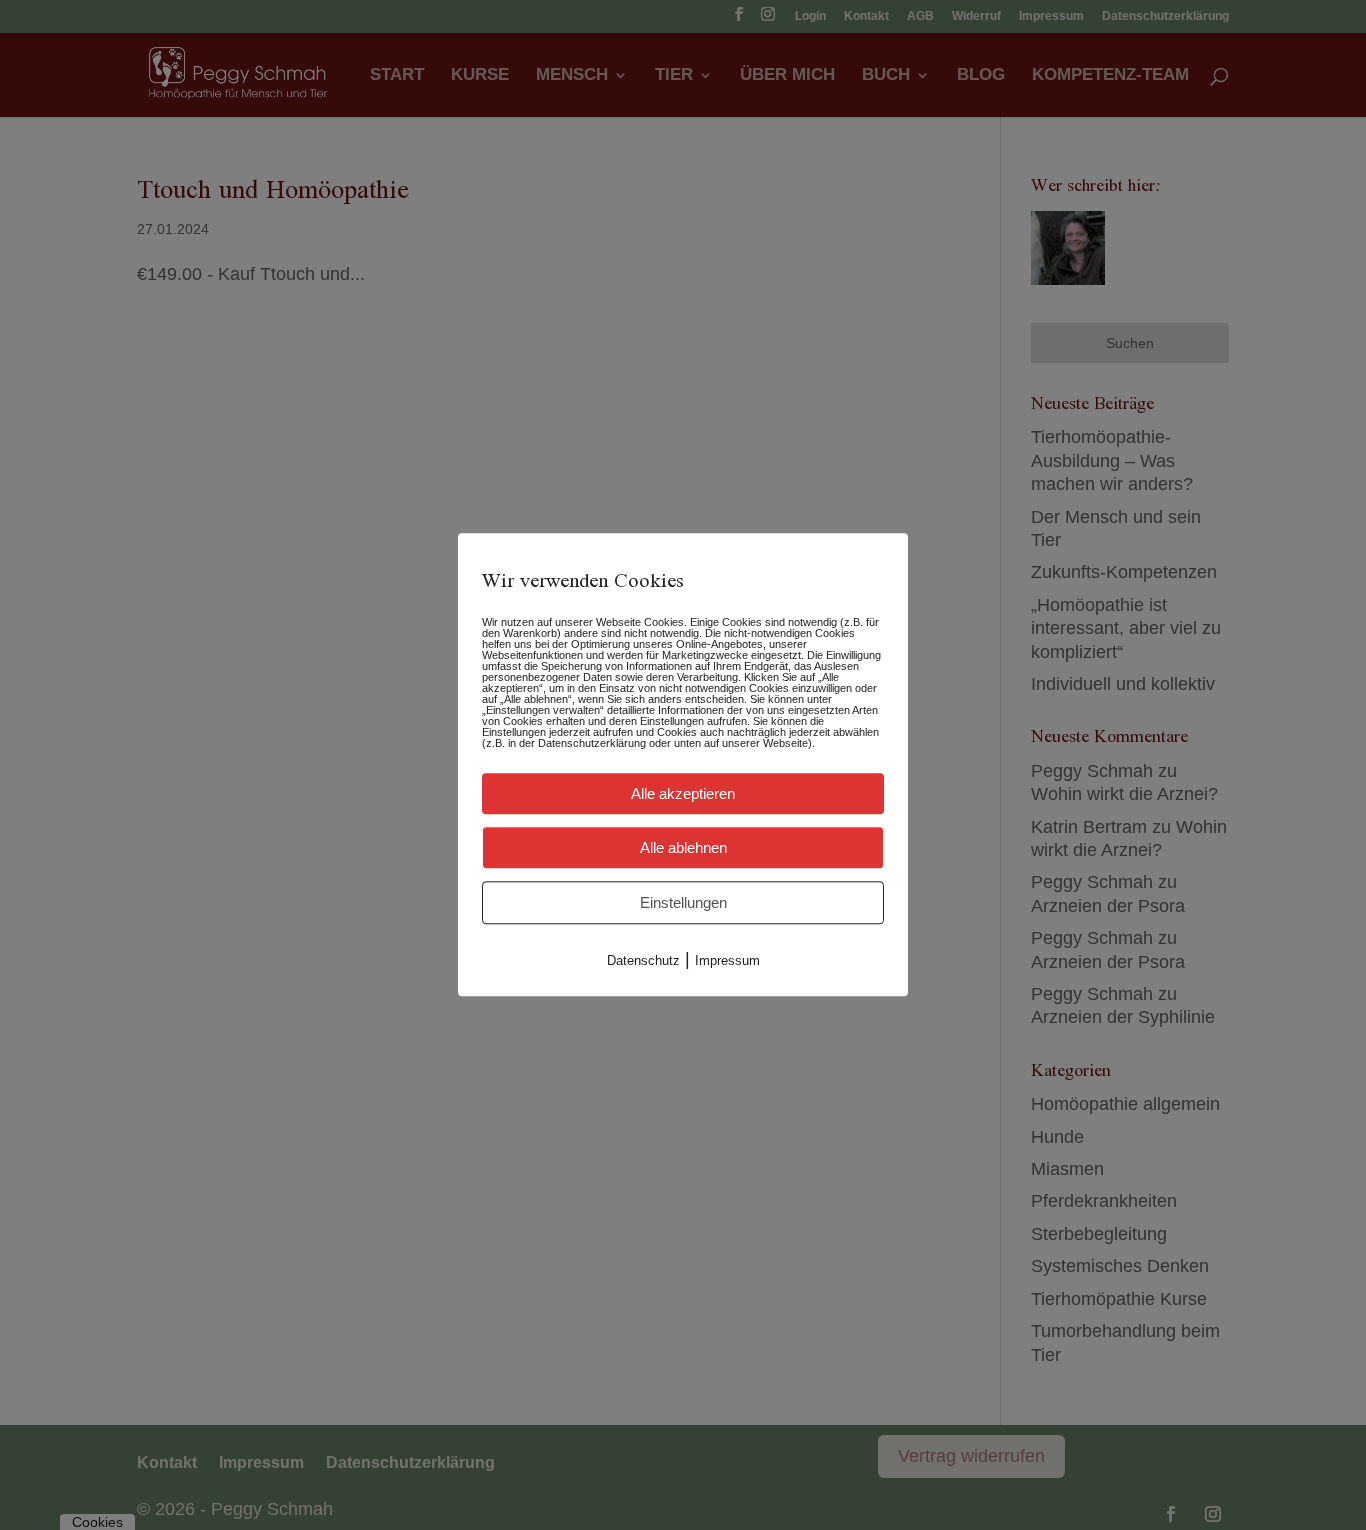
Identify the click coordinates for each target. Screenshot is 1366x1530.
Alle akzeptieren (683, 793)
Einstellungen (683, 902)
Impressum (727, 960)
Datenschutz (643, 960)
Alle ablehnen (683, 847)
